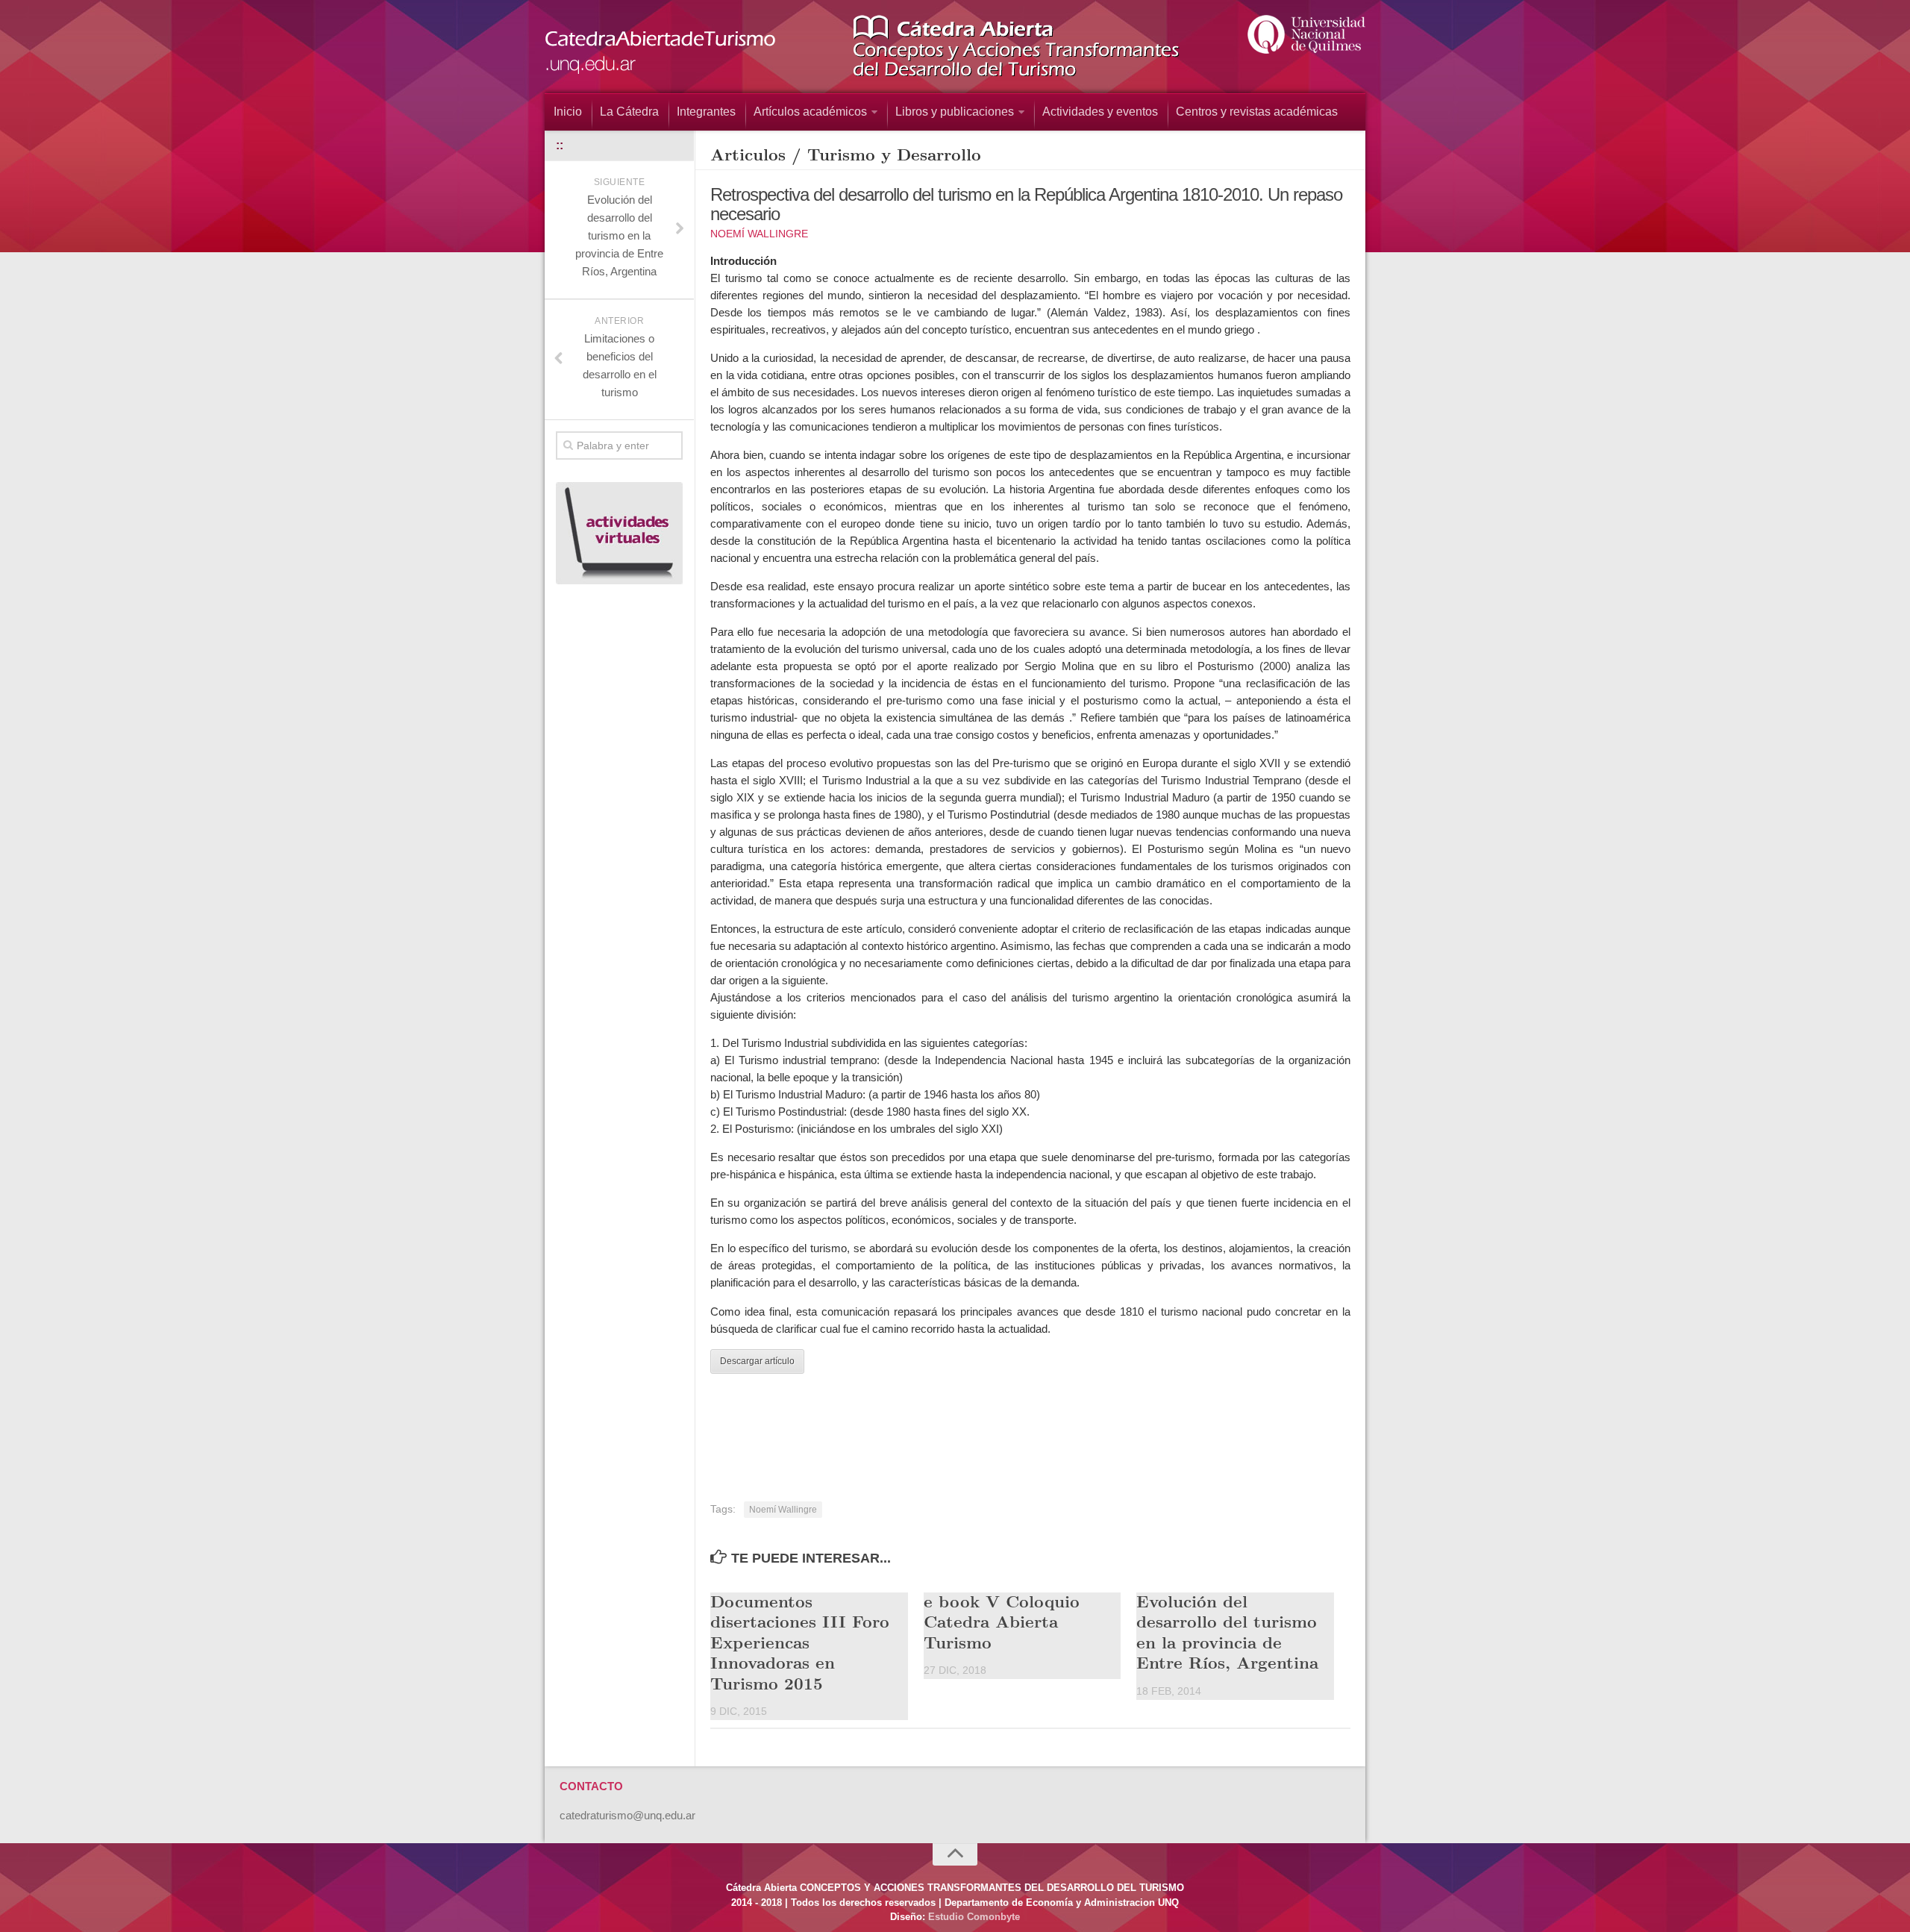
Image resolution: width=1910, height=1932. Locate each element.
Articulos (748, 154)
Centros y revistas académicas (1257, 112)
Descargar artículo (757, 1361)
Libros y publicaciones (955, 112)
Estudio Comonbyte (974, 1917)
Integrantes (706, 112)
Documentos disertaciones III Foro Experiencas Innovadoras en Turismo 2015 (800, 1642)
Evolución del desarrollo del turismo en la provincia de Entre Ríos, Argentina (1227, 1632)
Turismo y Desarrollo (894, 154)
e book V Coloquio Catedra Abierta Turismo (1002, 1621)
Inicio (568, 112)
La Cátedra (629, 112)
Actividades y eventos (1100, 112)
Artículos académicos (810, 112)
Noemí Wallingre (759, 234)
